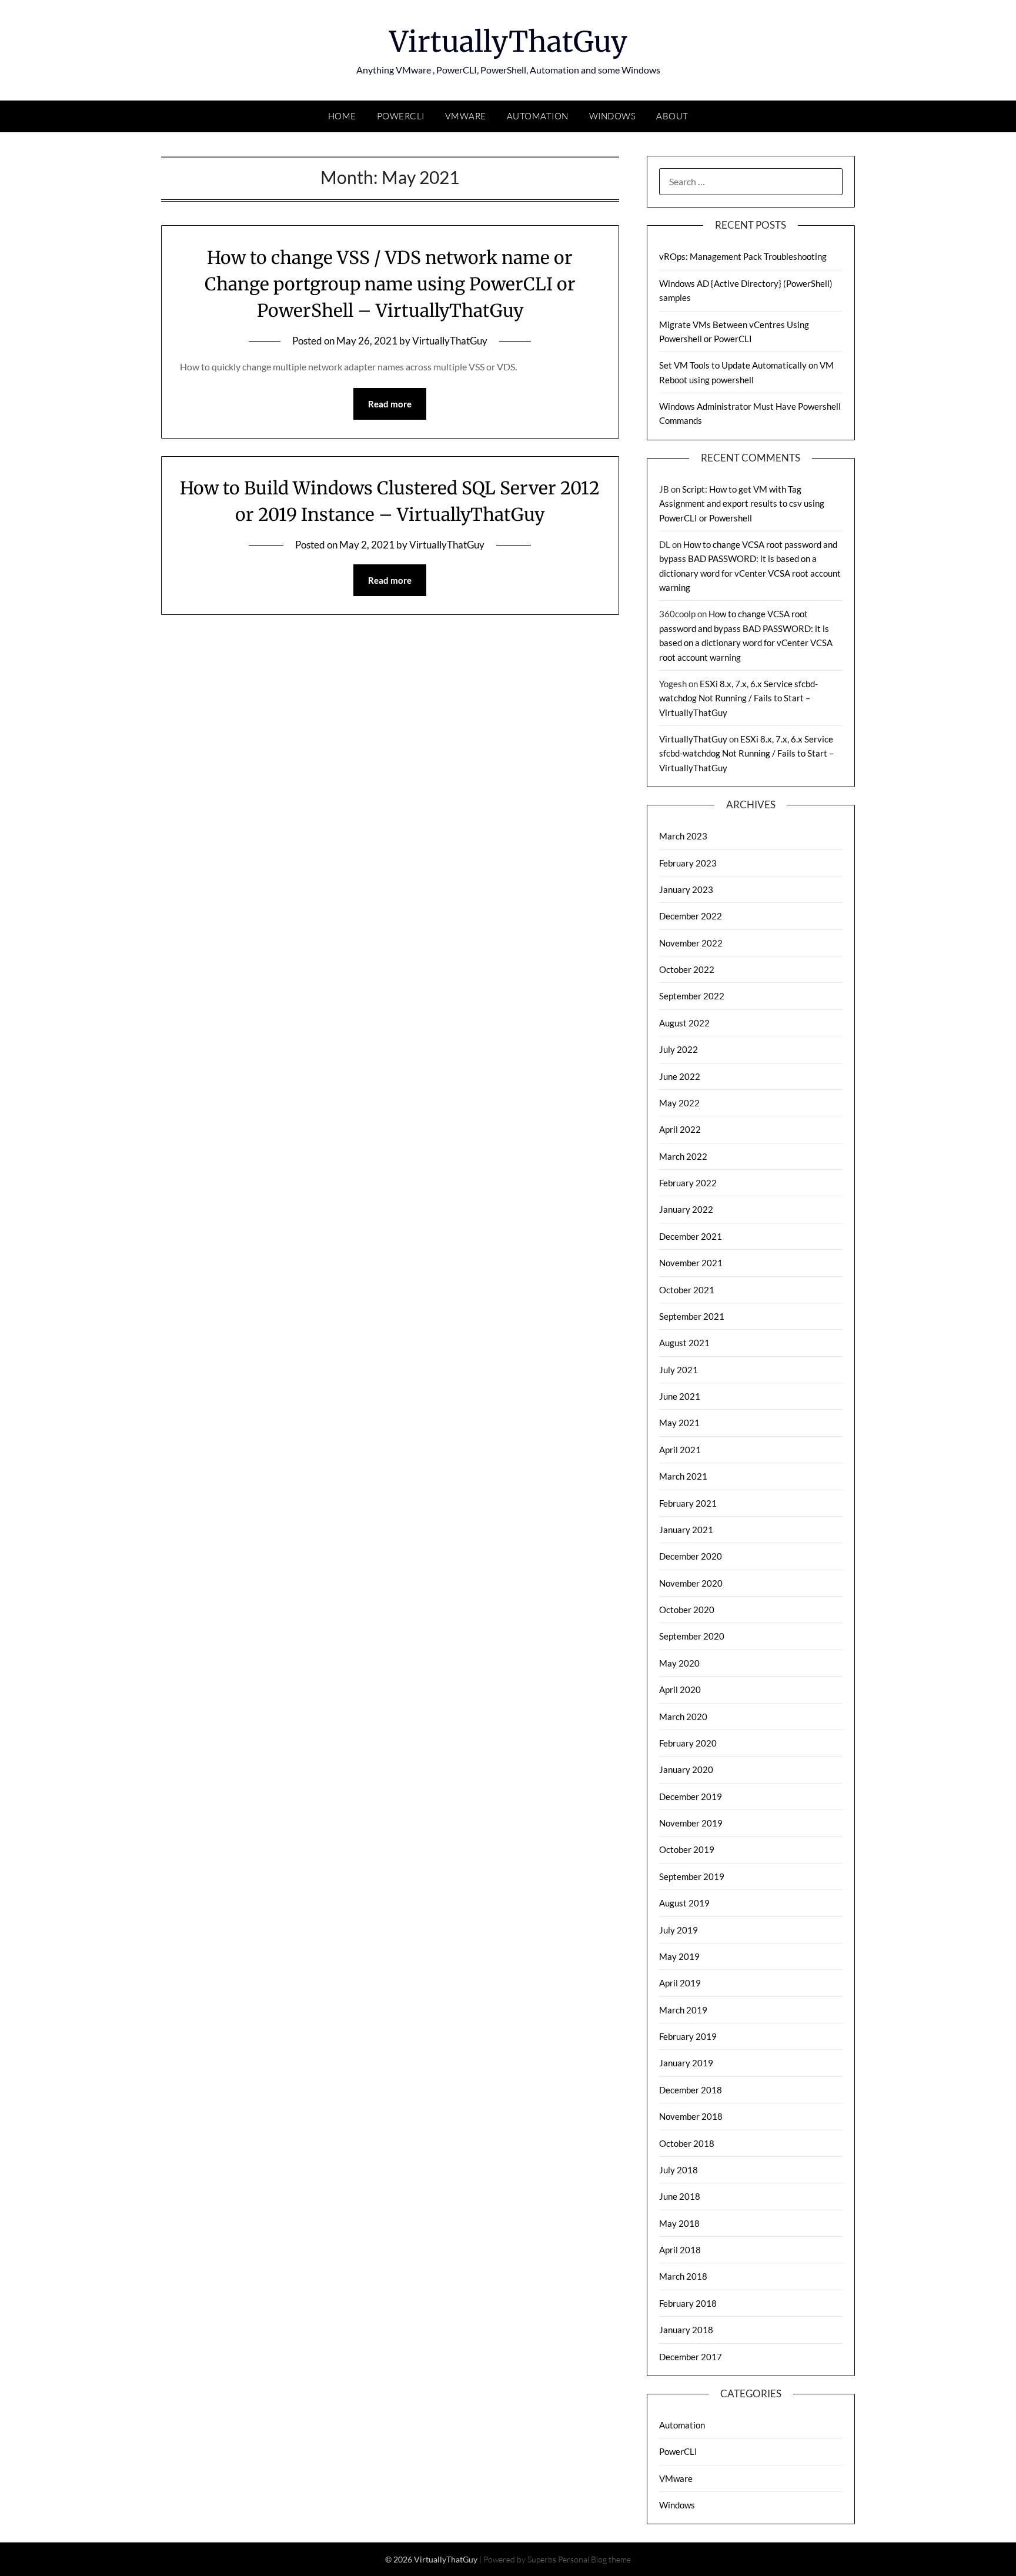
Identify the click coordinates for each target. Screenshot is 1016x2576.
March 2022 (683, 1156)
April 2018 (680, 2250)
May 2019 (679, 1956)
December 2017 (691, 2357)
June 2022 (680, 1076)
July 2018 (679, 2170)
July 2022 (679, 1049)
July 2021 (679, 1370)
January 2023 (686, 889)
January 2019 (686, 2063)
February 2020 (688, 1743)
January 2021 (686, 1530)
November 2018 (691, 2116)
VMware (466, 116)
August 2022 (684, 1023)
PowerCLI (401, 116)
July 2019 (679, 1930)
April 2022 (680, 1129)
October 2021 (687, 1290)
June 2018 (680, 2196)
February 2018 (688, 2303)
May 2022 (679, 1103)
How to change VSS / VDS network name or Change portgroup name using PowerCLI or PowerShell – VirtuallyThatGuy (390, 284)
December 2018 (691, 2090)
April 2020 (680, 1690)
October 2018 (687, 2143)
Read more (390, 404)
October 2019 (687, 1849)
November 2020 (691, 1583)
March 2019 (683, 2010)
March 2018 (683, 2276)
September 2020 (692, 1636)
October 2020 (687, 1610)
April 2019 (680, 1983)
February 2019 (688, 2036)
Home (342, 116)
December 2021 (691, 1236)
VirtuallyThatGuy (508, 42)
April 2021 (680, 1450)
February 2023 (688, 863)
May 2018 (679, 2223)
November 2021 (691, 1263)
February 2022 (688, 1183)
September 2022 (692, 996)
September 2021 (692, 1316)
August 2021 (684, 1343)
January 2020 (686, 1769)
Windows (613, 116)
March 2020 (683, 1717)
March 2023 (683, 836)
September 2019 (692, 1876)
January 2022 (686, 1209)
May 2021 (679, 1423)
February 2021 (688, 1503)
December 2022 (691, 916)
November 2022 (691, 943)
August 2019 (684, 1903)
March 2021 (683, 1476)
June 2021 (680, 1396)
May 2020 (679, 1663)
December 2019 (691, 1796)
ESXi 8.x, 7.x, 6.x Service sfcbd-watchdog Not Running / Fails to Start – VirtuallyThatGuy (738, 698)
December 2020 (691, 1556)
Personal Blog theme (594, 2559)
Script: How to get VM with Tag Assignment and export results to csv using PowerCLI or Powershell (742, 504)
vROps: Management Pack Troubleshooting (743, 256)
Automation (538, 116)
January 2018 (686, 2330)
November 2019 (691, 1823)
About (672, 116)
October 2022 (687, 969)
